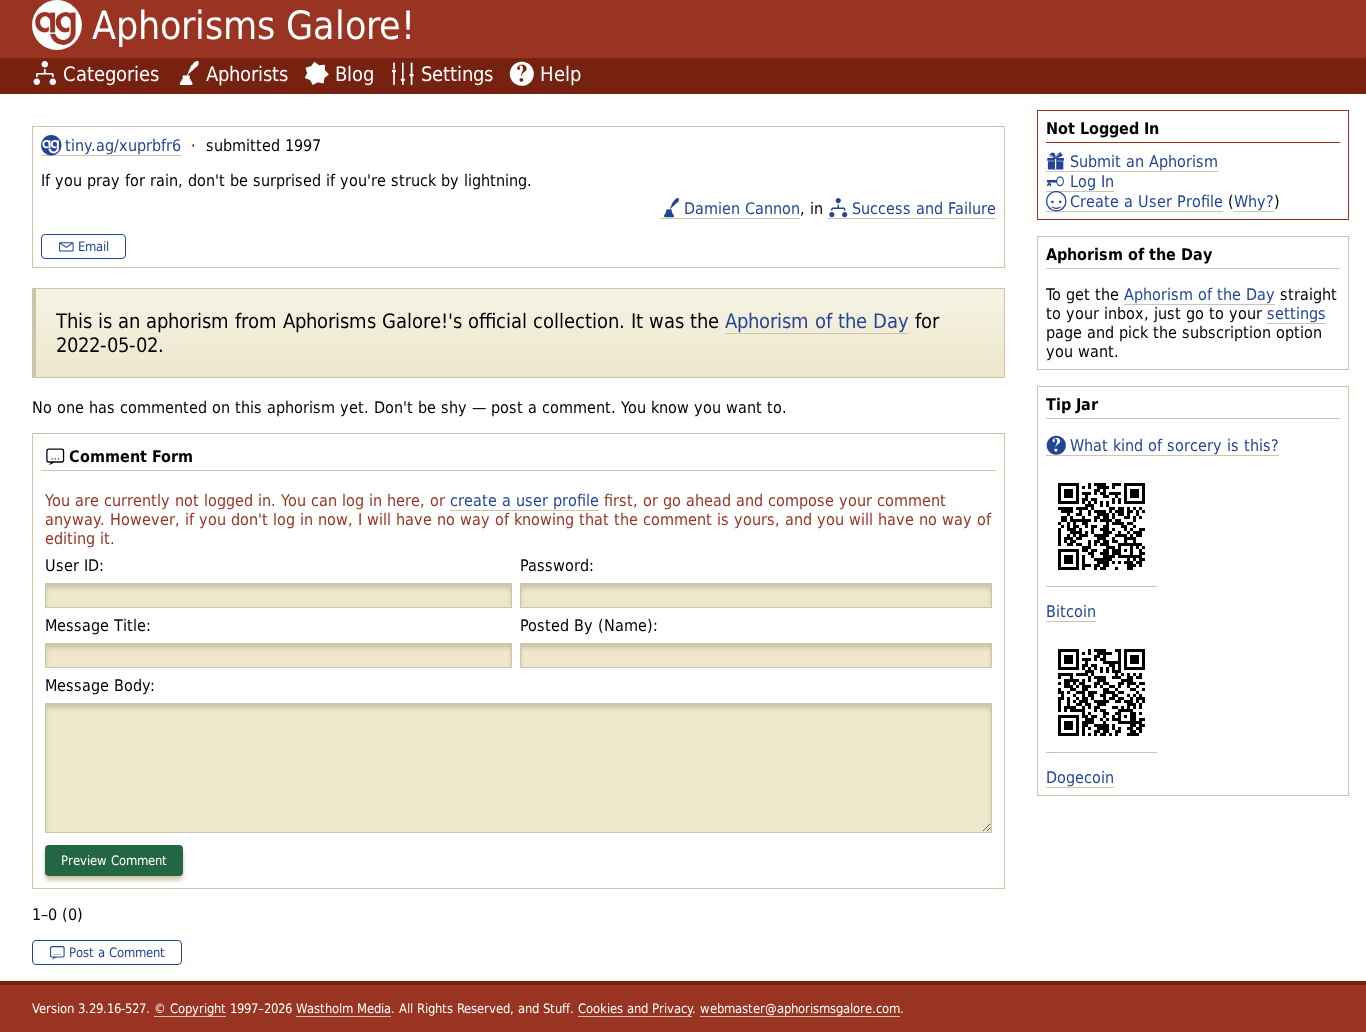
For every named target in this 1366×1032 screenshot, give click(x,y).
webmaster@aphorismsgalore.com (800, 1008)
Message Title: (98, 625)
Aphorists (247, 74)
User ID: (74, 565)
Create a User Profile (1146, 201)
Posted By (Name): (589, 625)
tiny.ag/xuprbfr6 (123, 145)
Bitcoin (1071, 611)
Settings (457, 74)
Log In (1092, 181)
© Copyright (190, 1008)
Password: (557, 565)
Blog (354, 74)
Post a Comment (117, 952)
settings (1296, 313)
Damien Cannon (742, 208)
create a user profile (524, 500)
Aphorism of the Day (1199, 294)
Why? (1254, 201)
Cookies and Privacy (635, 1008)
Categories (111, 74)
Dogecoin (1080, 777)
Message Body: (100, 685)
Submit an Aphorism (1144, 161)
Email (93, 246)
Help (560, 74)
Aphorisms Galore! (253, 25)
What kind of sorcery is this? (1174, 445)
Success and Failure (924, 208)
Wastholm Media (343, 1008)
